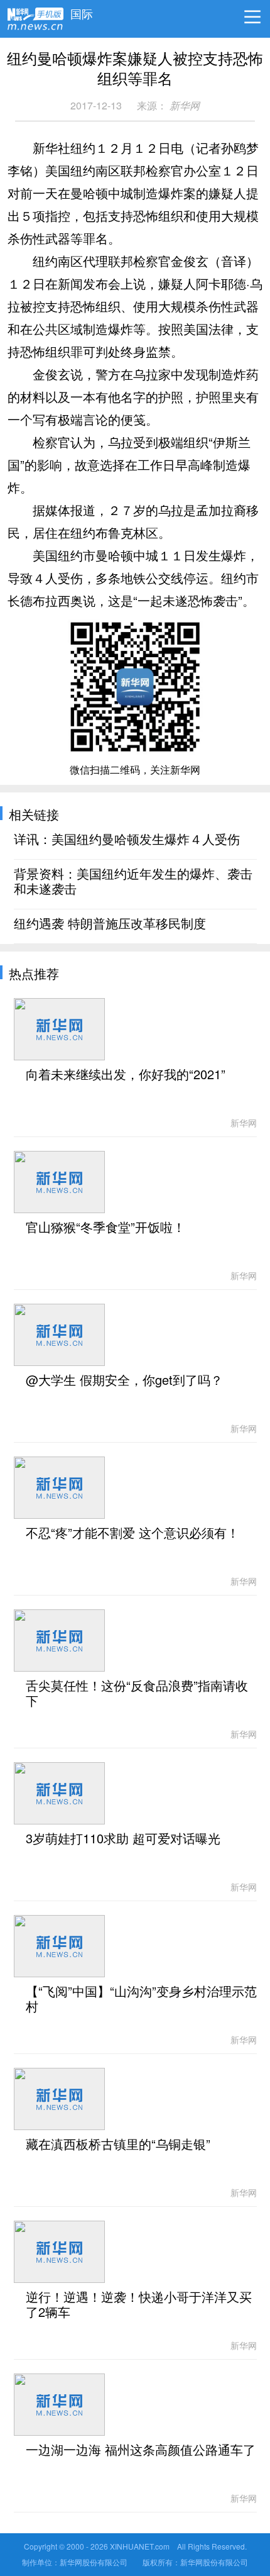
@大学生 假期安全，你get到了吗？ (124, 1380)
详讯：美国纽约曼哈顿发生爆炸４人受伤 (127, 840)
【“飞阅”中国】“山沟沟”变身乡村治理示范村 (141, 1999)
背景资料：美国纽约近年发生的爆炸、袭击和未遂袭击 (133, 882)
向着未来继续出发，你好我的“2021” (126, 1075)
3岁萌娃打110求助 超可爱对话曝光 (123, 1839)
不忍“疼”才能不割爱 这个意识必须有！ (132, 1533)
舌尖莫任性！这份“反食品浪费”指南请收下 (137, 1694)
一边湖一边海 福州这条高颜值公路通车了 (141, 2450)
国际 (82, 11)
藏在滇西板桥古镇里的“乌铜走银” (118, 2145)
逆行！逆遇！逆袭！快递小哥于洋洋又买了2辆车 (139, 2305)
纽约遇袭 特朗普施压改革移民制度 (110, 924)
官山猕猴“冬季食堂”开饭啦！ (105, 1228)
